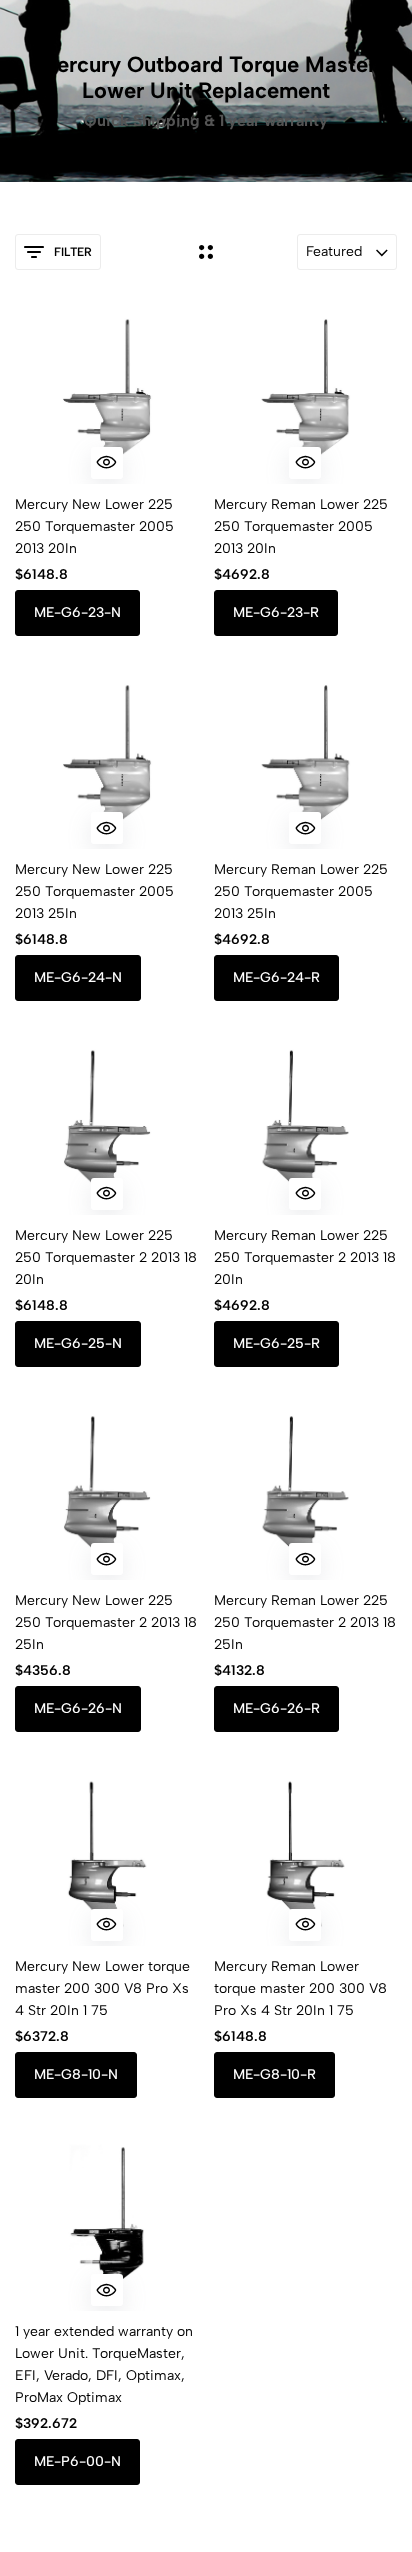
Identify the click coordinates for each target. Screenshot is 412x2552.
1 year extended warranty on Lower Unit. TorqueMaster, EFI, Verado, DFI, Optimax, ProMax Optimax (104, 2364)
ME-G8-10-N (76, 2074)
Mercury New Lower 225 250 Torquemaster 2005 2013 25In (94, 891)
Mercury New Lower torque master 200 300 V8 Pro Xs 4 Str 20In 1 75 (102, 1988)
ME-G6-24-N (78, 977)
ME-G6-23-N (77, 612)
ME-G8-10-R (274, 2074)
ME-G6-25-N (78, 1343)
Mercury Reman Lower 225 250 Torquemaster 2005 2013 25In (301, 891)
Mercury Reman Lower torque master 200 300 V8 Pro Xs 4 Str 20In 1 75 (300, 1988)
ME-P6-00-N (77, 2461)
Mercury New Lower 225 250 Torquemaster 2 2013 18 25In (106, 1622)
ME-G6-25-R (276, 1343)
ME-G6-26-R (276, 1708)
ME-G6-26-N (78, 1708)
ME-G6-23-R (276, 612)
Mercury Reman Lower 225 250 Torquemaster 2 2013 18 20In (305, 1257)
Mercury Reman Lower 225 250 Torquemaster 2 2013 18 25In (305, 1622)
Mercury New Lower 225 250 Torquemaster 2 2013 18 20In (106, 1257)
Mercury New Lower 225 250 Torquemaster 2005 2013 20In (94, 526)
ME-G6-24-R (276, 977)
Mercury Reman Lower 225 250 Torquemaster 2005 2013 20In (301, 526)
